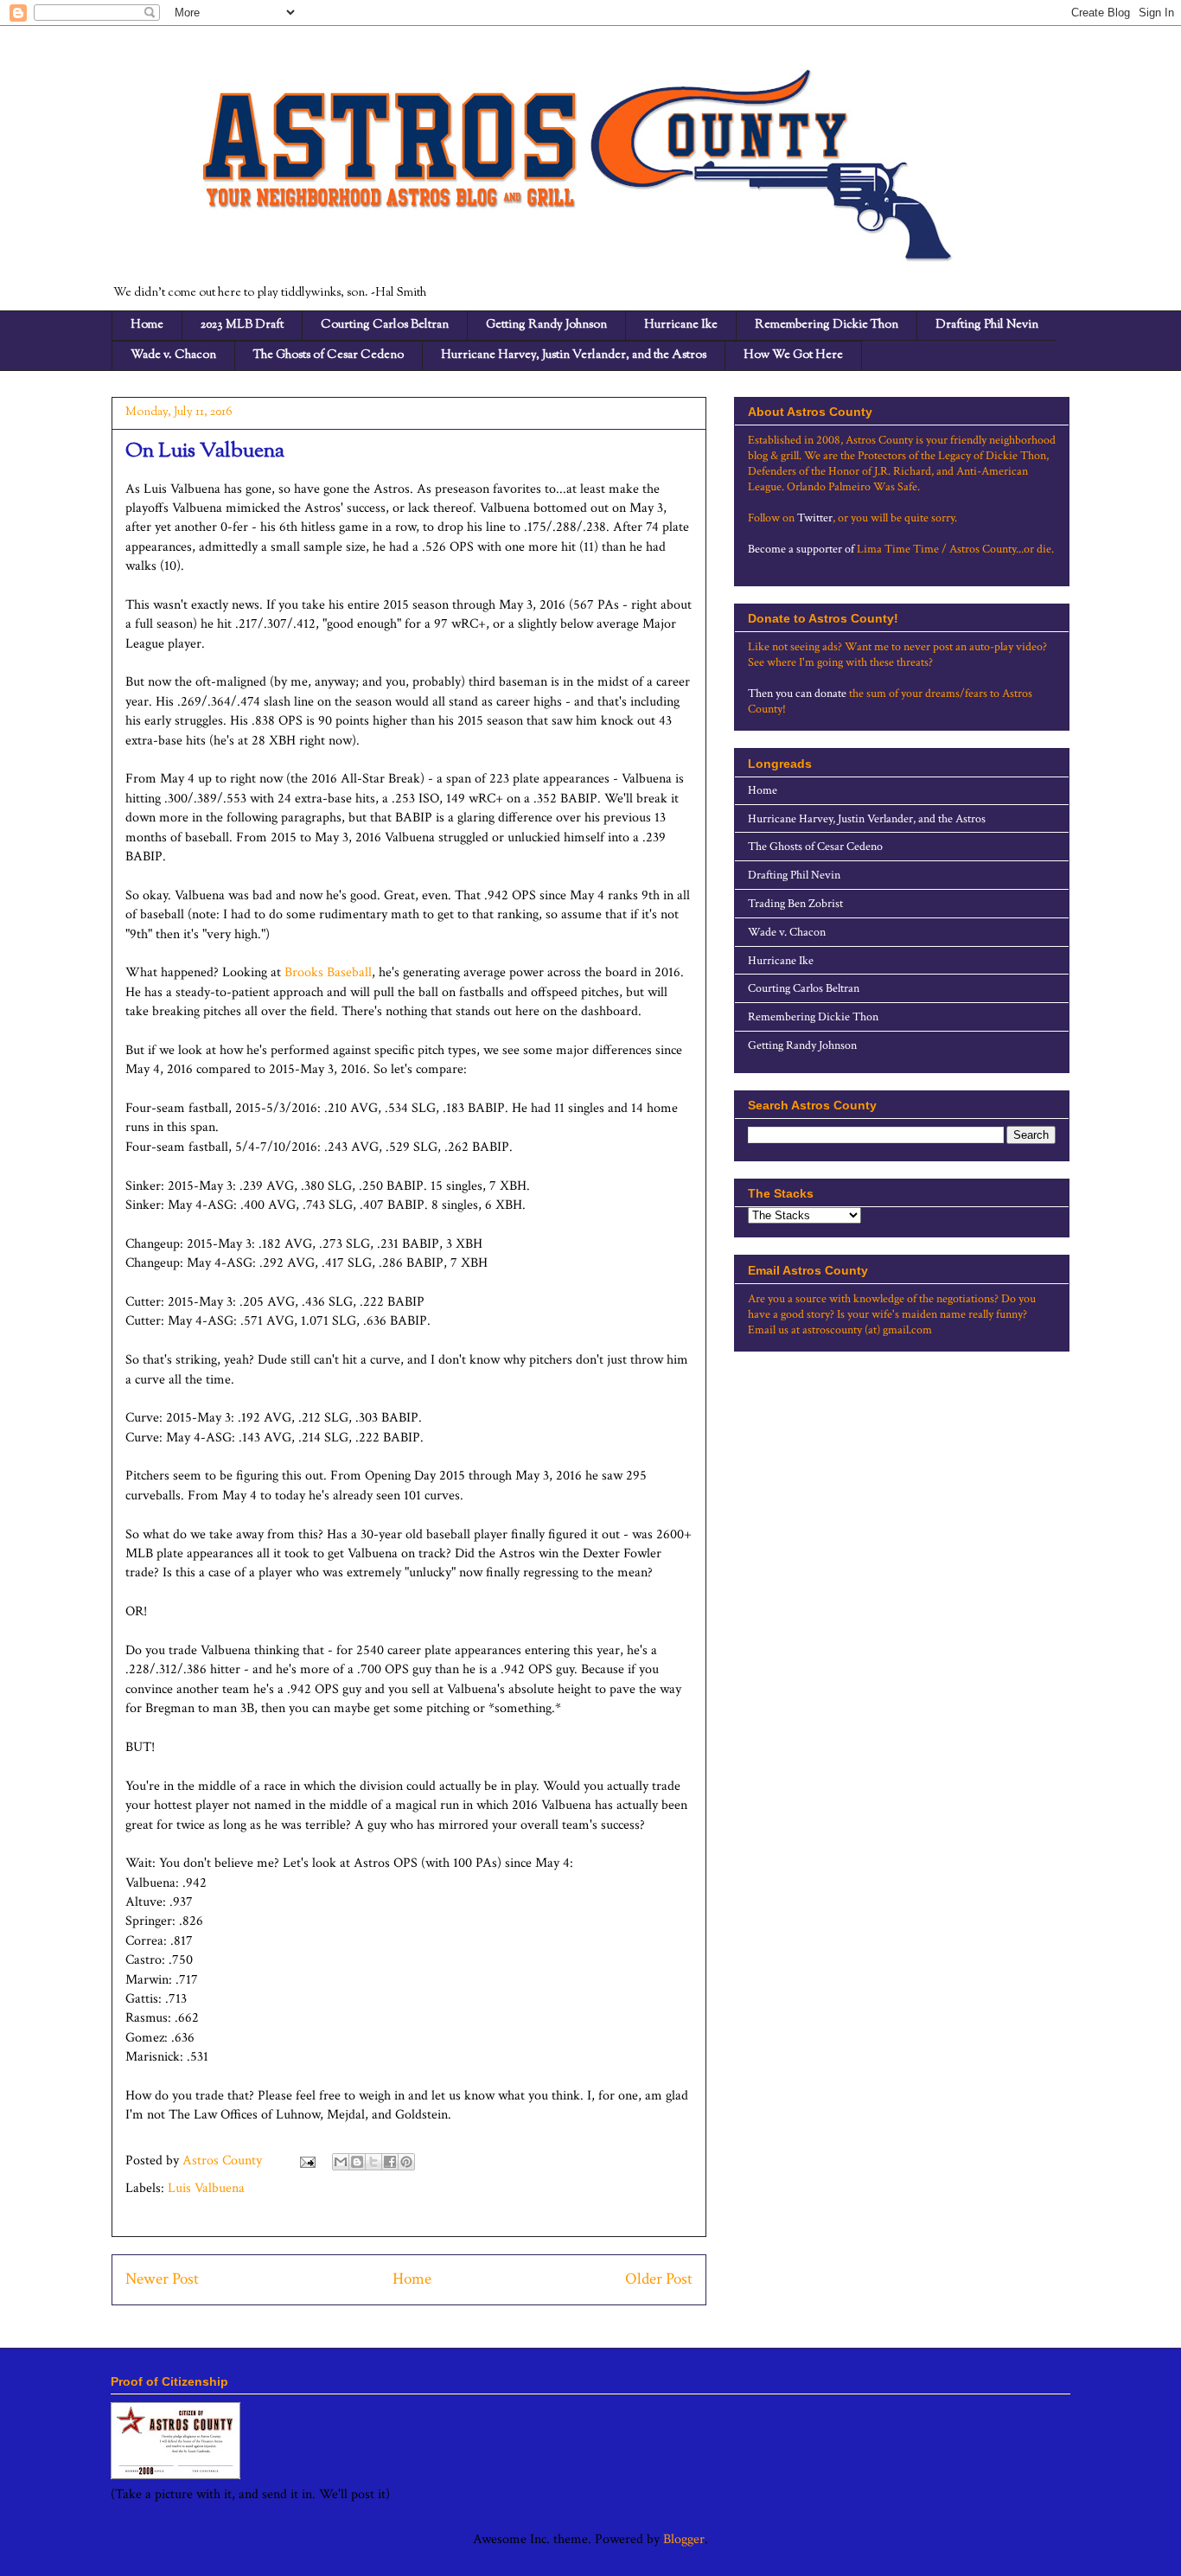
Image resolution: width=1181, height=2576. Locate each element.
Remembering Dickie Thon (827, 325)
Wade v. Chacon (173, 355)
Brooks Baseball (328, 972)
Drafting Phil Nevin (987, 325)
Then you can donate (797, 694)
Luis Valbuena (206, 2188)
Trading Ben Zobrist (795, 904)
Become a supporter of (801, 549)
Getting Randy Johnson (546, 325)
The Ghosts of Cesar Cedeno (329, 355)
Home (147, 325)
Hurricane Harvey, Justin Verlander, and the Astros (574, 355)
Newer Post (162, 2279)
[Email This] (341, 2162)
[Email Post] (306, 2161)
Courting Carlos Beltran (385, 325)
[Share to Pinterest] (406, 2162)
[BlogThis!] (357, 2162)
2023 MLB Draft (242, 325)
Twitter (815, 518)
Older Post (659, 2279)
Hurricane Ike (681, 325)
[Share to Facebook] (390, 2162)
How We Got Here (793, 355)
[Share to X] (373, 2162)
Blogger (684, 2539)
